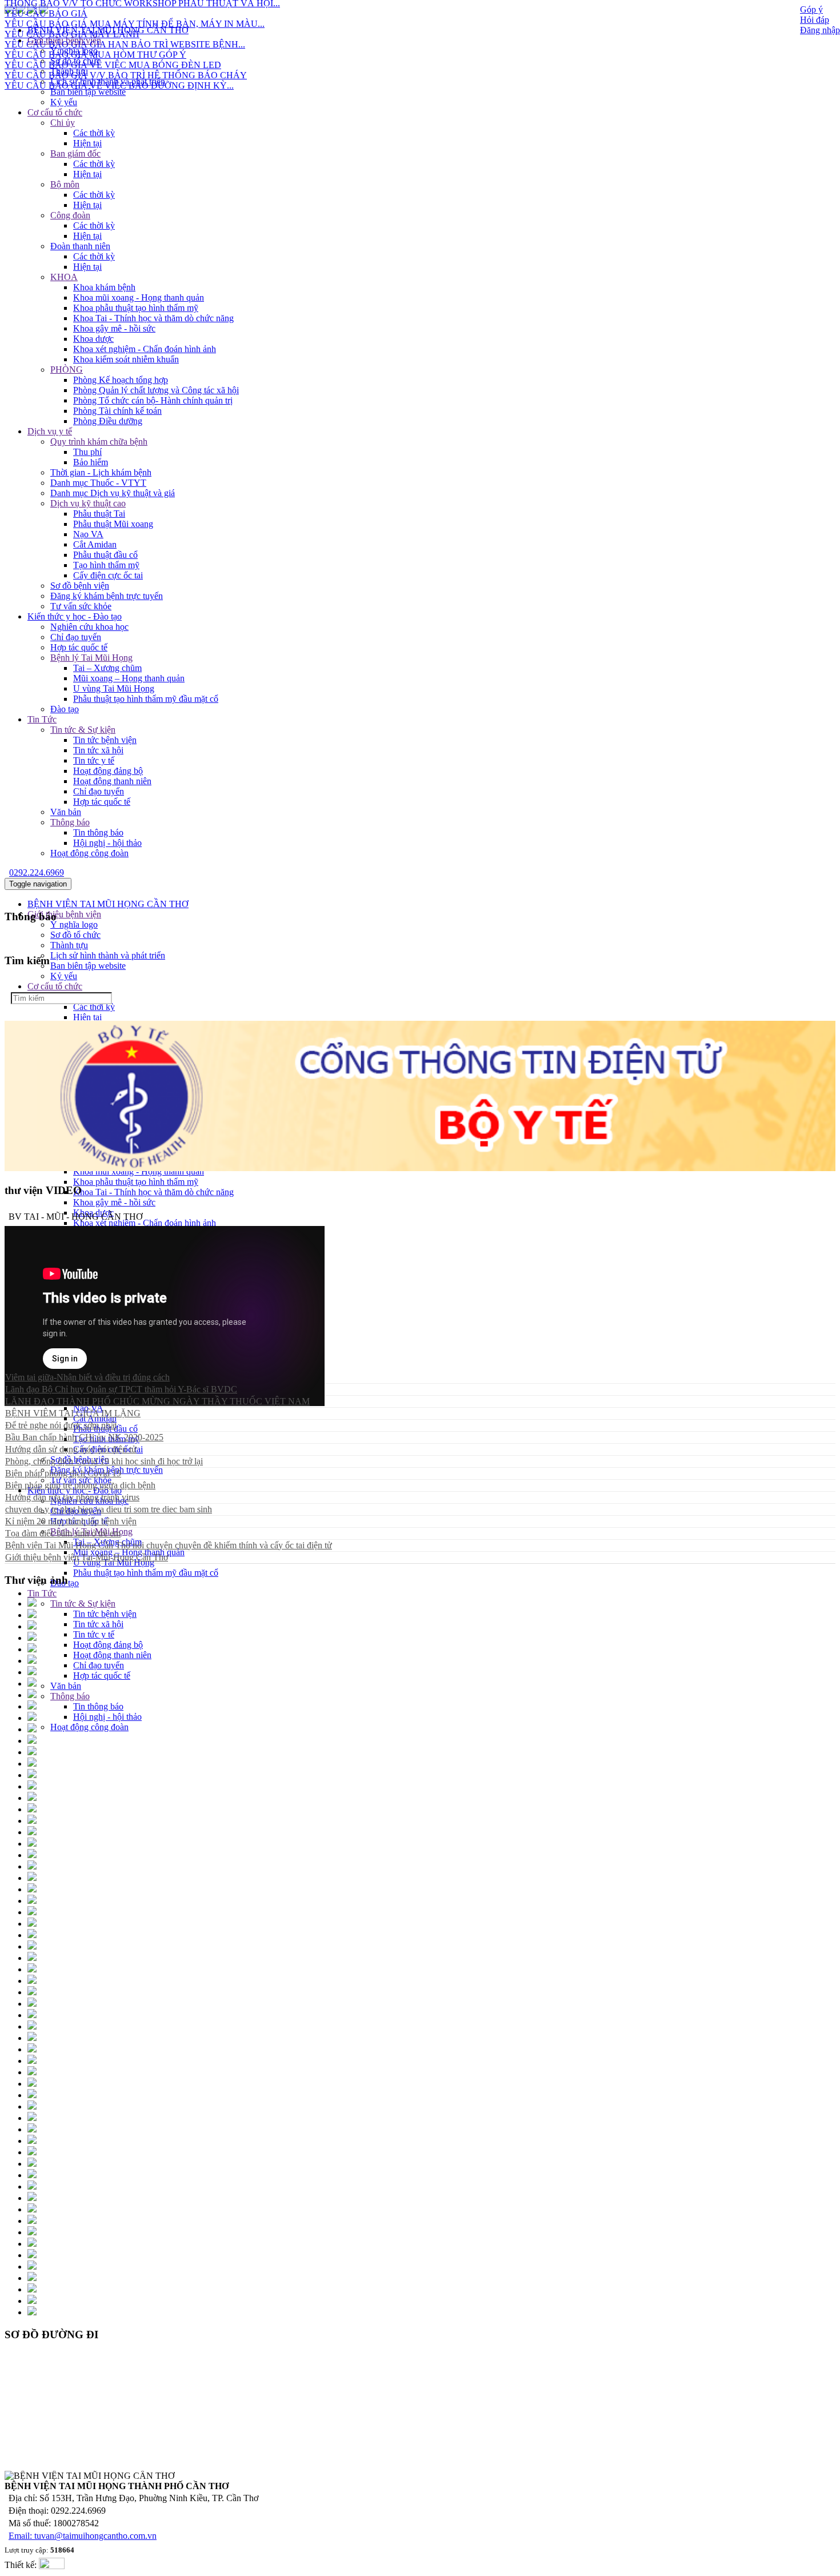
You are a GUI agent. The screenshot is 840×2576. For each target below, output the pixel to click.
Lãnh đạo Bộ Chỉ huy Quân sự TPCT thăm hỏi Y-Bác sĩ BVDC (121, 1389)
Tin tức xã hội (98, 750)
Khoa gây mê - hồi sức (114, 328)
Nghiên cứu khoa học (89, 627)
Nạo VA (88, 534)
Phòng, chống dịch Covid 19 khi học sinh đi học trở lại (104, 1461)
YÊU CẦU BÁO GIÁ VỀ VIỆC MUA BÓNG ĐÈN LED (113, 41)
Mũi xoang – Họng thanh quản (129, 678)
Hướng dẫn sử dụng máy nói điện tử (71, 1449)
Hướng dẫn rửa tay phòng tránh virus (72, 1497)
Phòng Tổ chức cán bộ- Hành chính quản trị (153, 400)
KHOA (64, 277)
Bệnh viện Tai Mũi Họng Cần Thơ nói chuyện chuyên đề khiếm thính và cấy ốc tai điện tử (169, 1545)
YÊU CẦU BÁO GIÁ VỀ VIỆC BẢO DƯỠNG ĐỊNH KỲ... (119, 62)
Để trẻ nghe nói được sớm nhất (61, 1425)
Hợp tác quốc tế (79, 647)
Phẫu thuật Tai (99, 514)
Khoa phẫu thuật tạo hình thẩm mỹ (136, 308)
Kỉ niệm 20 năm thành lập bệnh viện (71, 1521)
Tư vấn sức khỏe (81, 606)
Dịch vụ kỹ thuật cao (88, 503)
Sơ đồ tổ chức (75, 935)
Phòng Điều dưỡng (108, 421)
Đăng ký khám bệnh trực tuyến (107, 596)
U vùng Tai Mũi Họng (114, 688)
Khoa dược (93, 339)
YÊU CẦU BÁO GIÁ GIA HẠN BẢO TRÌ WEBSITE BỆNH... (125, 21)
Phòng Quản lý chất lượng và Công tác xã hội (156, 390)
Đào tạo (65, 709)
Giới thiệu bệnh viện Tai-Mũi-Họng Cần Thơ (87, 1557)
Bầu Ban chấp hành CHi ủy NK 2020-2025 (84, 1437)
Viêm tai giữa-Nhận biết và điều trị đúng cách (87, 1377)
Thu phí (87, 452)
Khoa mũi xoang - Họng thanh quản (139, 297)
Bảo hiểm (91, 462)
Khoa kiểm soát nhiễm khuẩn (126, 359)
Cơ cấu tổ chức (55, 112)
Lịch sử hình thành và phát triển (108, 81)
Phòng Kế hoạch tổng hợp (121, 380)
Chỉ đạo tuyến (76, 637)
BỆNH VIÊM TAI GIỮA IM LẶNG (73, 1413)
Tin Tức (42, 719)
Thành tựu (69, 71)
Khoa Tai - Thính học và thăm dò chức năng (153, 318)
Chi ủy (63, 123)
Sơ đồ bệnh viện (80, 586)
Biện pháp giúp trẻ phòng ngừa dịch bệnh (80, 1485)
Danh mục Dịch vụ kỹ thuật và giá (113, 493)
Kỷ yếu (64, 102)
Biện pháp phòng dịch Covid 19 (63, 1473)
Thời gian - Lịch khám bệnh (101, 472)
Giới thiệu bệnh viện (64, 914)
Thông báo (70, 822)
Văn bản (66, 812)
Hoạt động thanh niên (112, 781)
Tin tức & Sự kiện (83, 730)
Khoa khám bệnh (104, 287)
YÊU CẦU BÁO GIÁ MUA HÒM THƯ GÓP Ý (95, 31)
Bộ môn (65, 184)
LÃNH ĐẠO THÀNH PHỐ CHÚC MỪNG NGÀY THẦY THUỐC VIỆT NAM (157, 1401)
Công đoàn (70, 215)
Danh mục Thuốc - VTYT (98, 483)
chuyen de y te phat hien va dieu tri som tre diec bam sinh (109, 1509)
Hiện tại (87, 143)
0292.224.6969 (37, 872)
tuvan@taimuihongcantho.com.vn (95, 2536)
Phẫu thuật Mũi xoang (113, 524)
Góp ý (811, 9)
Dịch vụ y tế (50, 431)
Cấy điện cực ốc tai (108, 575)
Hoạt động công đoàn (89, 853)
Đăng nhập (820, 30)
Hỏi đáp (815, 20)
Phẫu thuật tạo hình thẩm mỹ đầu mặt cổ (146, 699)
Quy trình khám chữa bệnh (99, 442)
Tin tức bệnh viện (105, 740)
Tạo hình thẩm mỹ (106, 565)
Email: (21, 2536)
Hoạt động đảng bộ (108, 771)
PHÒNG (67, 370)
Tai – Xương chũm (107, 668)
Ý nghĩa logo (74, 924)
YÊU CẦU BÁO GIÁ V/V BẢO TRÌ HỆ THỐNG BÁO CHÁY (126, 52)
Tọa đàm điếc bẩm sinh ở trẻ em (63, 1533)
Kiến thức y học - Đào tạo (75, 616)
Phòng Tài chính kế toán (117, 411)
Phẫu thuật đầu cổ (105, 555)
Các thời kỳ (94, 133)
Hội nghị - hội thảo (107, 843)
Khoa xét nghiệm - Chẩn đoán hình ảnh (145, 349)
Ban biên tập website (88, 92)
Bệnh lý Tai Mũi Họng (91, 658)
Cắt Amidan (95, 544)
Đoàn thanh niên (80, 246)
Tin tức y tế (94, 760)
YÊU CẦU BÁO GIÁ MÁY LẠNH (72, 11)
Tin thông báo (98, 832)
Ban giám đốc (75, 153)
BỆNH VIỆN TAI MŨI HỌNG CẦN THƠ (108, 904)
